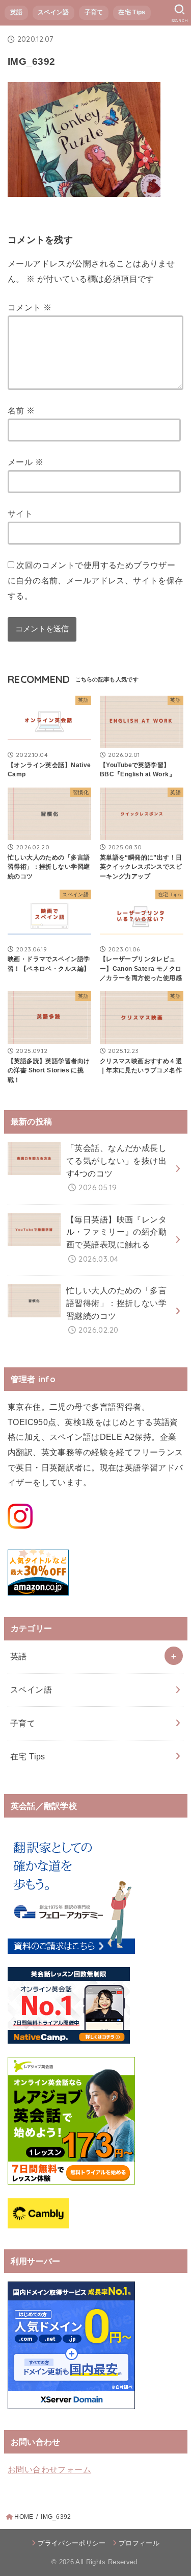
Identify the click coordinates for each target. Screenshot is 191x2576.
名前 (21, 410)
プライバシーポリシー (72, 2543)
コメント (30, 307)
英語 (17, 12)
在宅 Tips (132, 12)
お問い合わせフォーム (49, 2469)
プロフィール (139, 2543)
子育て (94, 12)
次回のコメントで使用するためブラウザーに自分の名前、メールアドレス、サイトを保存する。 (95, 580)
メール (25, 462)
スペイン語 (53, 12)
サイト (20, 513)
